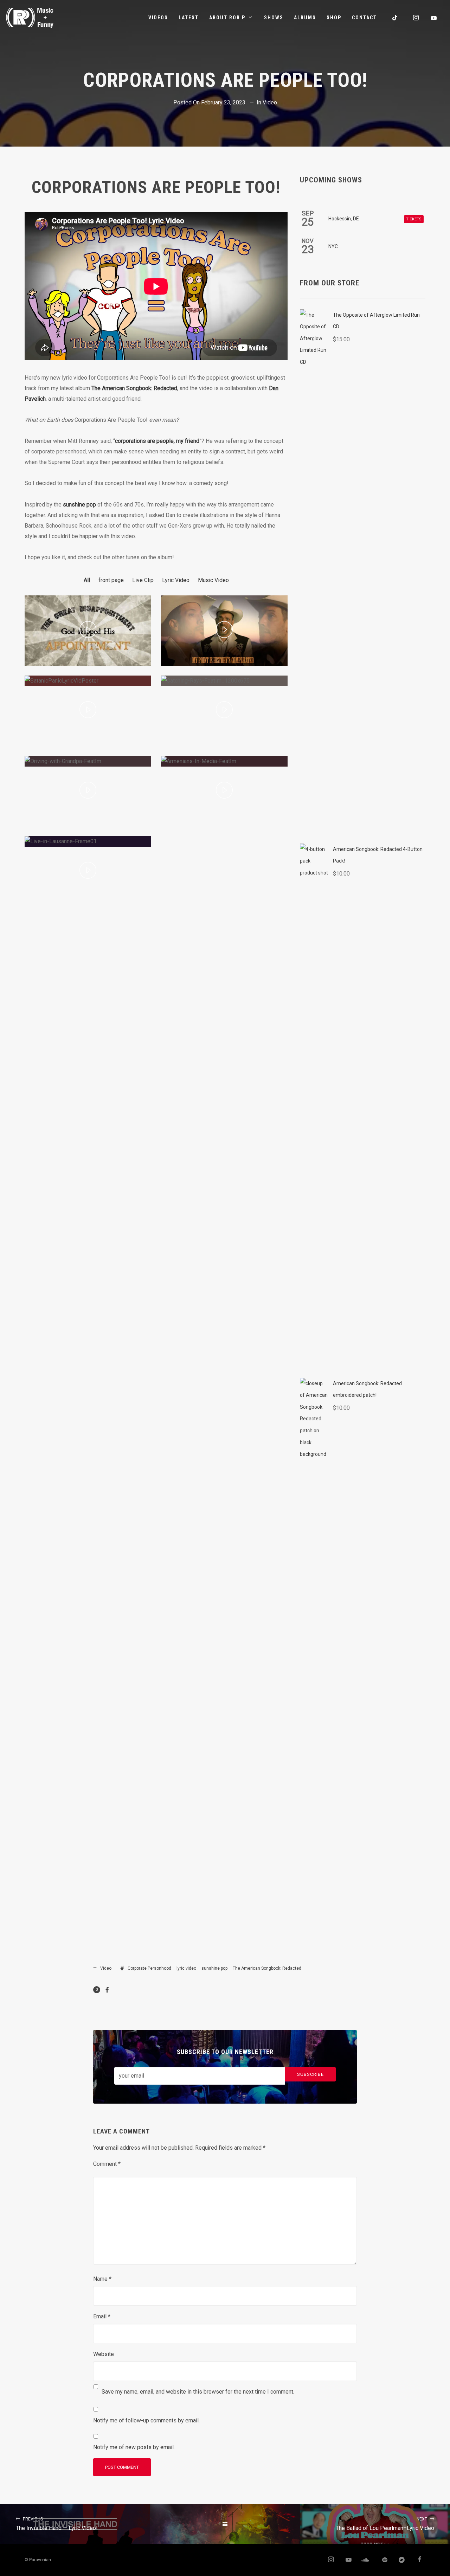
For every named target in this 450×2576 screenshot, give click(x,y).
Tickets (414, 219)
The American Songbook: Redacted (134, 388)
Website (104, 2354)
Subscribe (310, 2074)
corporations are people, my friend (157, 441)
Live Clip (143, 580)
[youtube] (434, 18)
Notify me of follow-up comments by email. (146, 2420)
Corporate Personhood (149, 1968)
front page (111, 580)
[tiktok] (395, 18)
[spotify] (381, 2560)
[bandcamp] (399, 2560)
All (87, 580)
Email (102, 2316)
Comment (107, 2164)
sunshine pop (79, 505)
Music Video (213, 580)
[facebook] (417, 2560)
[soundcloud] (364, 2560)
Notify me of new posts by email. (134, 2447)
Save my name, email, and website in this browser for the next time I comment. (198, 2392)
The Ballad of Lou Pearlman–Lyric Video (385, 2524)
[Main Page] (225, 2524)
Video (270, 102)
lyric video (186, 1968)
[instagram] (416, 18)
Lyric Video (176, 580)
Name (102, 2279)
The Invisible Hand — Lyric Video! (57, 2524)
